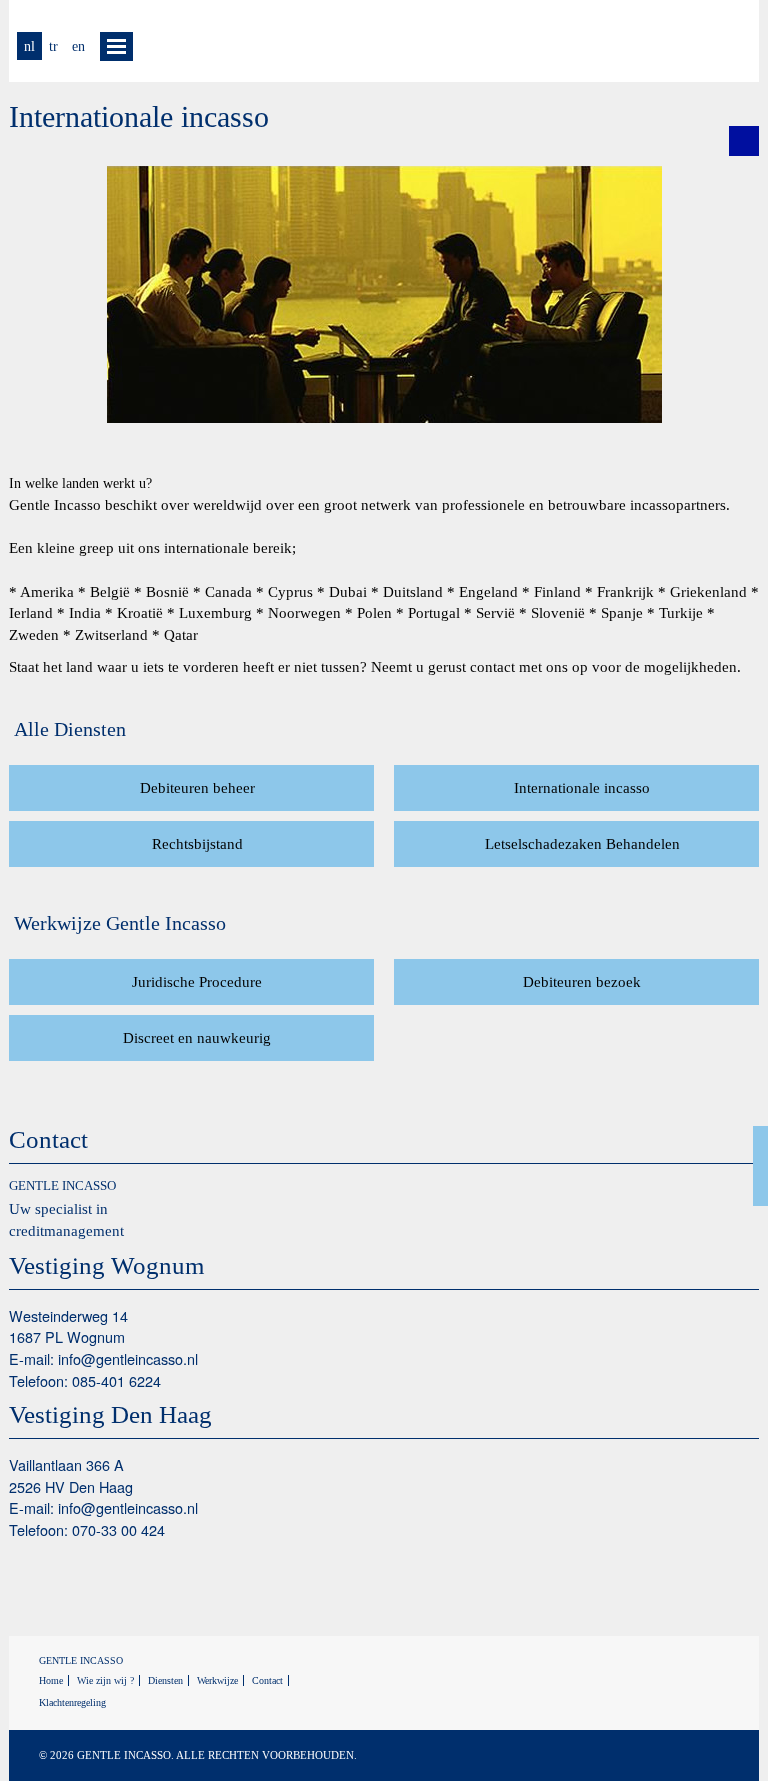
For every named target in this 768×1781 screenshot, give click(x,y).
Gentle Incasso (659, 41)
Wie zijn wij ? (105, 1680)
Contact (267, 1680)
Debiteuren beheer (197, 788)
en (78, 46)
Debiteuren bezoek (582, 982)
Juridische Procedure (197, 982)
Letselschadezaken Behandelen (582, 844)
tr (53, 46)
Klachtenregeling (72, 1702)
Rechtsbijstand (197, 844)
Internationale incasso (582, 788)
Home (51, 1680)
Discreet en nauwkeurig (197, 1038)
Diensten (165, 1680)
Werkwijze (217, 1680)
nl (29, 46)
